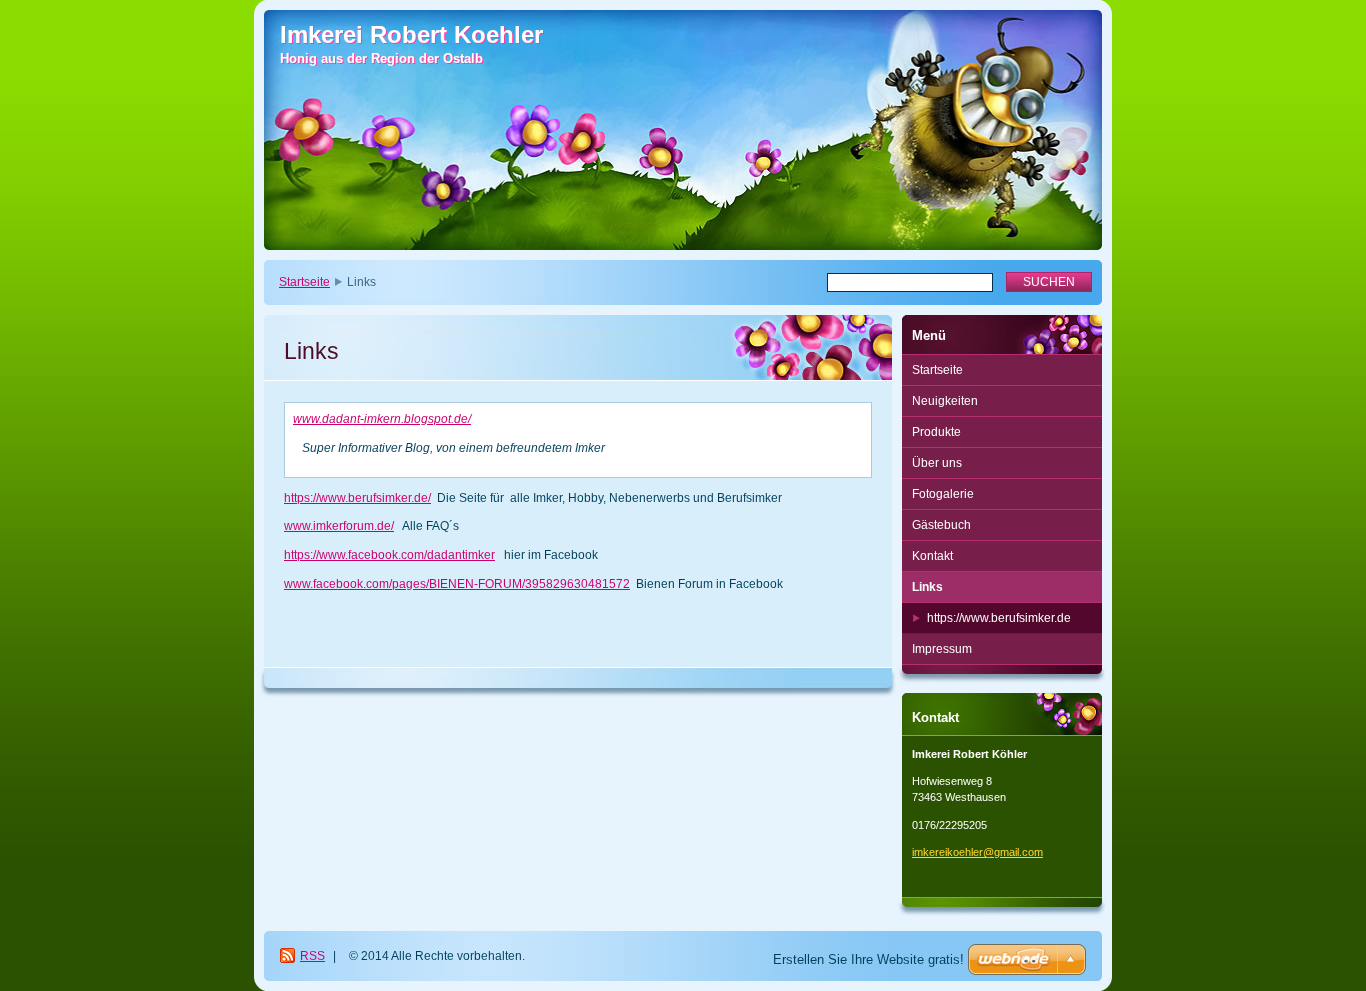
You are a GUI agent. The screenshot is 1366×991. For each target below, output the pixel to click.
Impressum (942, 649)
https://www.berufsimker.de (999, 618)
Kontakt (932, 556)
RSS (312, 956)
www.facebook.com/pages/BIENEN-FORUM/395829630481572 (457, 584)
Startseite (304, 282)
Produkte (936, 432)
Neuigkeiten (945, 401)
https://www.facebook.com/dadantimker (389, 555)
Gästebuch (941, 525)
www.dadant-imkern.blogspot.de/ (382, 419)
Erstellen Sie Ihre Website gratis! (868, 959)
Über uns (937, 463)
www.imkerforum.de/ (339, 526)
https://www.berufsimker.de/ (357, 498)
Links (927, 587)
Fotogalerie (943, 494)
